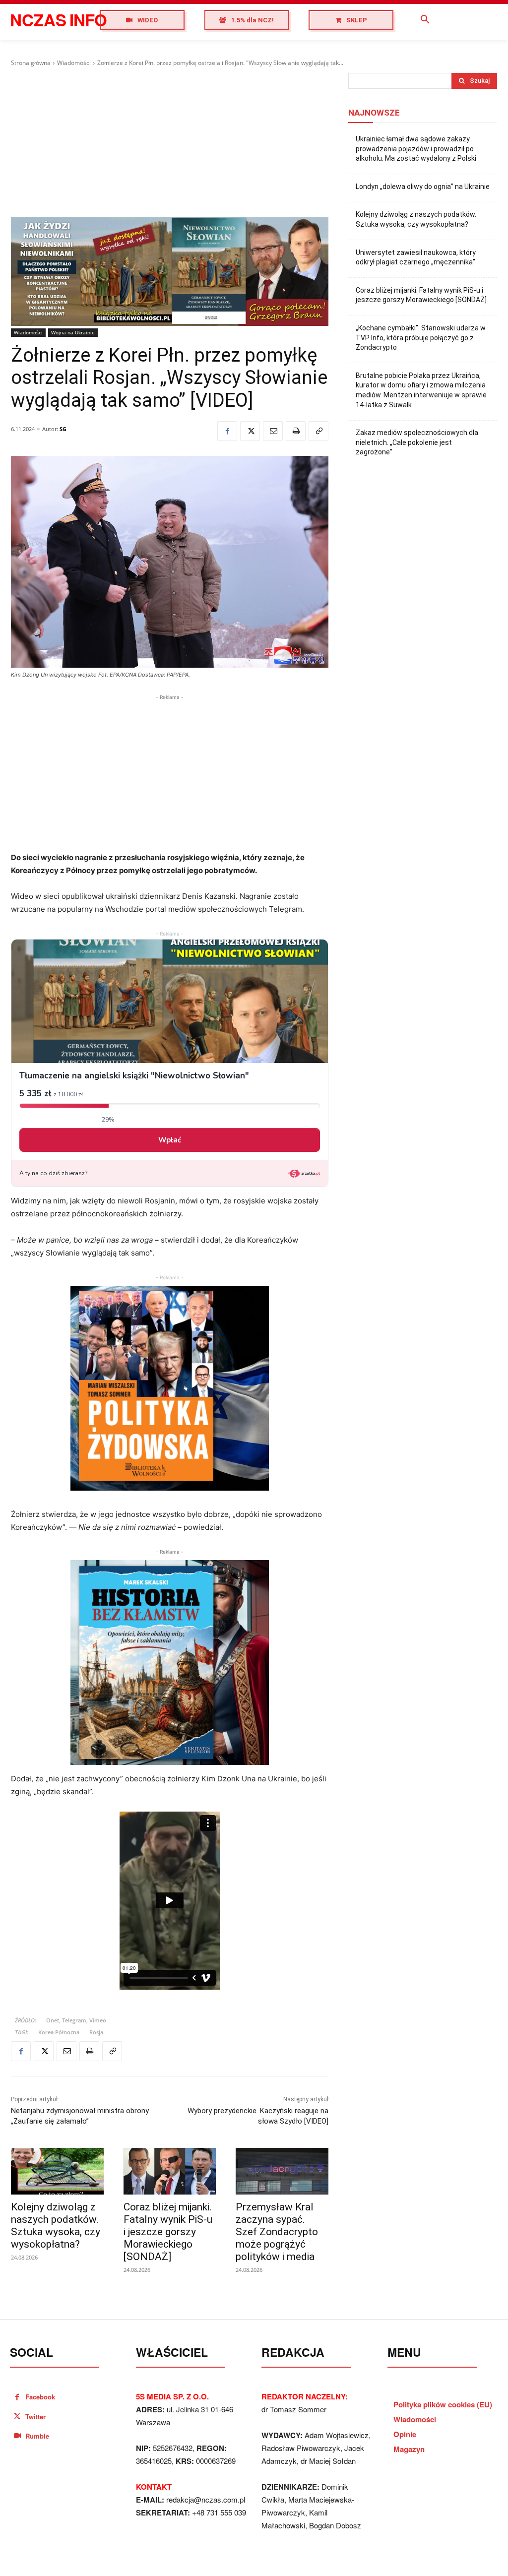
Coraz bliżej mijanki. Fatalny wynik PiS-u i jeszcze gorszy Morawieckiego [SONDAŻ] (168, 2232)
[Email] (273, 431)
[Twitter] (250, 431)
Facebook (40, 2397)
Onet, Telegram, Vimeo (76, 2020)
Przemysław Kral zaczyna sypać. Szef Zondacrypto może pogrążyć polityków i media (277, 2232)
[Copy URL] (318, 431)
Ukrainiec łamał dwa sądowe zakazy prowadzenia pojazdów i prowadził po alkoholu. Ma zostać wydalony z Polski (416, 149)
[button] (425, 20)
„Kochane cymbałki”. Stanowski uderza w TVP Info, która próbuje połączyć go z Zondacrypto (421, 338)
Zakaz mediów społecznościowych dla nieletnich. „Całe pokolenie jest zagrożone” (417, 442)
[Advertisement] (170, 142)
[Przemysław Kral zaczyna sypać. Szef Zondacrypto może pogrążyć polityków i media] (282, 2171)
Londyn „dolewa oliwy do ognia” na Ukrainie (423, 187)
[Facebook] (227, 431)
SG (63, 429)
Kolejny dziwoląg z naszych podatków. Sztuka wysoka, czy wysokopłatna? (56, 2226)
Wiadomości (74, 63)
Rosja (96, 2032)
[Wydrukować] (296, 431)
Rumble (37, 2436)
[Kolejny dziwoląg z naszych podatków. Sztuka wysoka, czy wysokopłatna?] (57, 2171)
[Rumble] (17, 2436)
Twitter (35, 2417)
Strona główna (31, 63)
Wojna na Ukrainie (73, 332)
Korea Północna (59, 2032)
